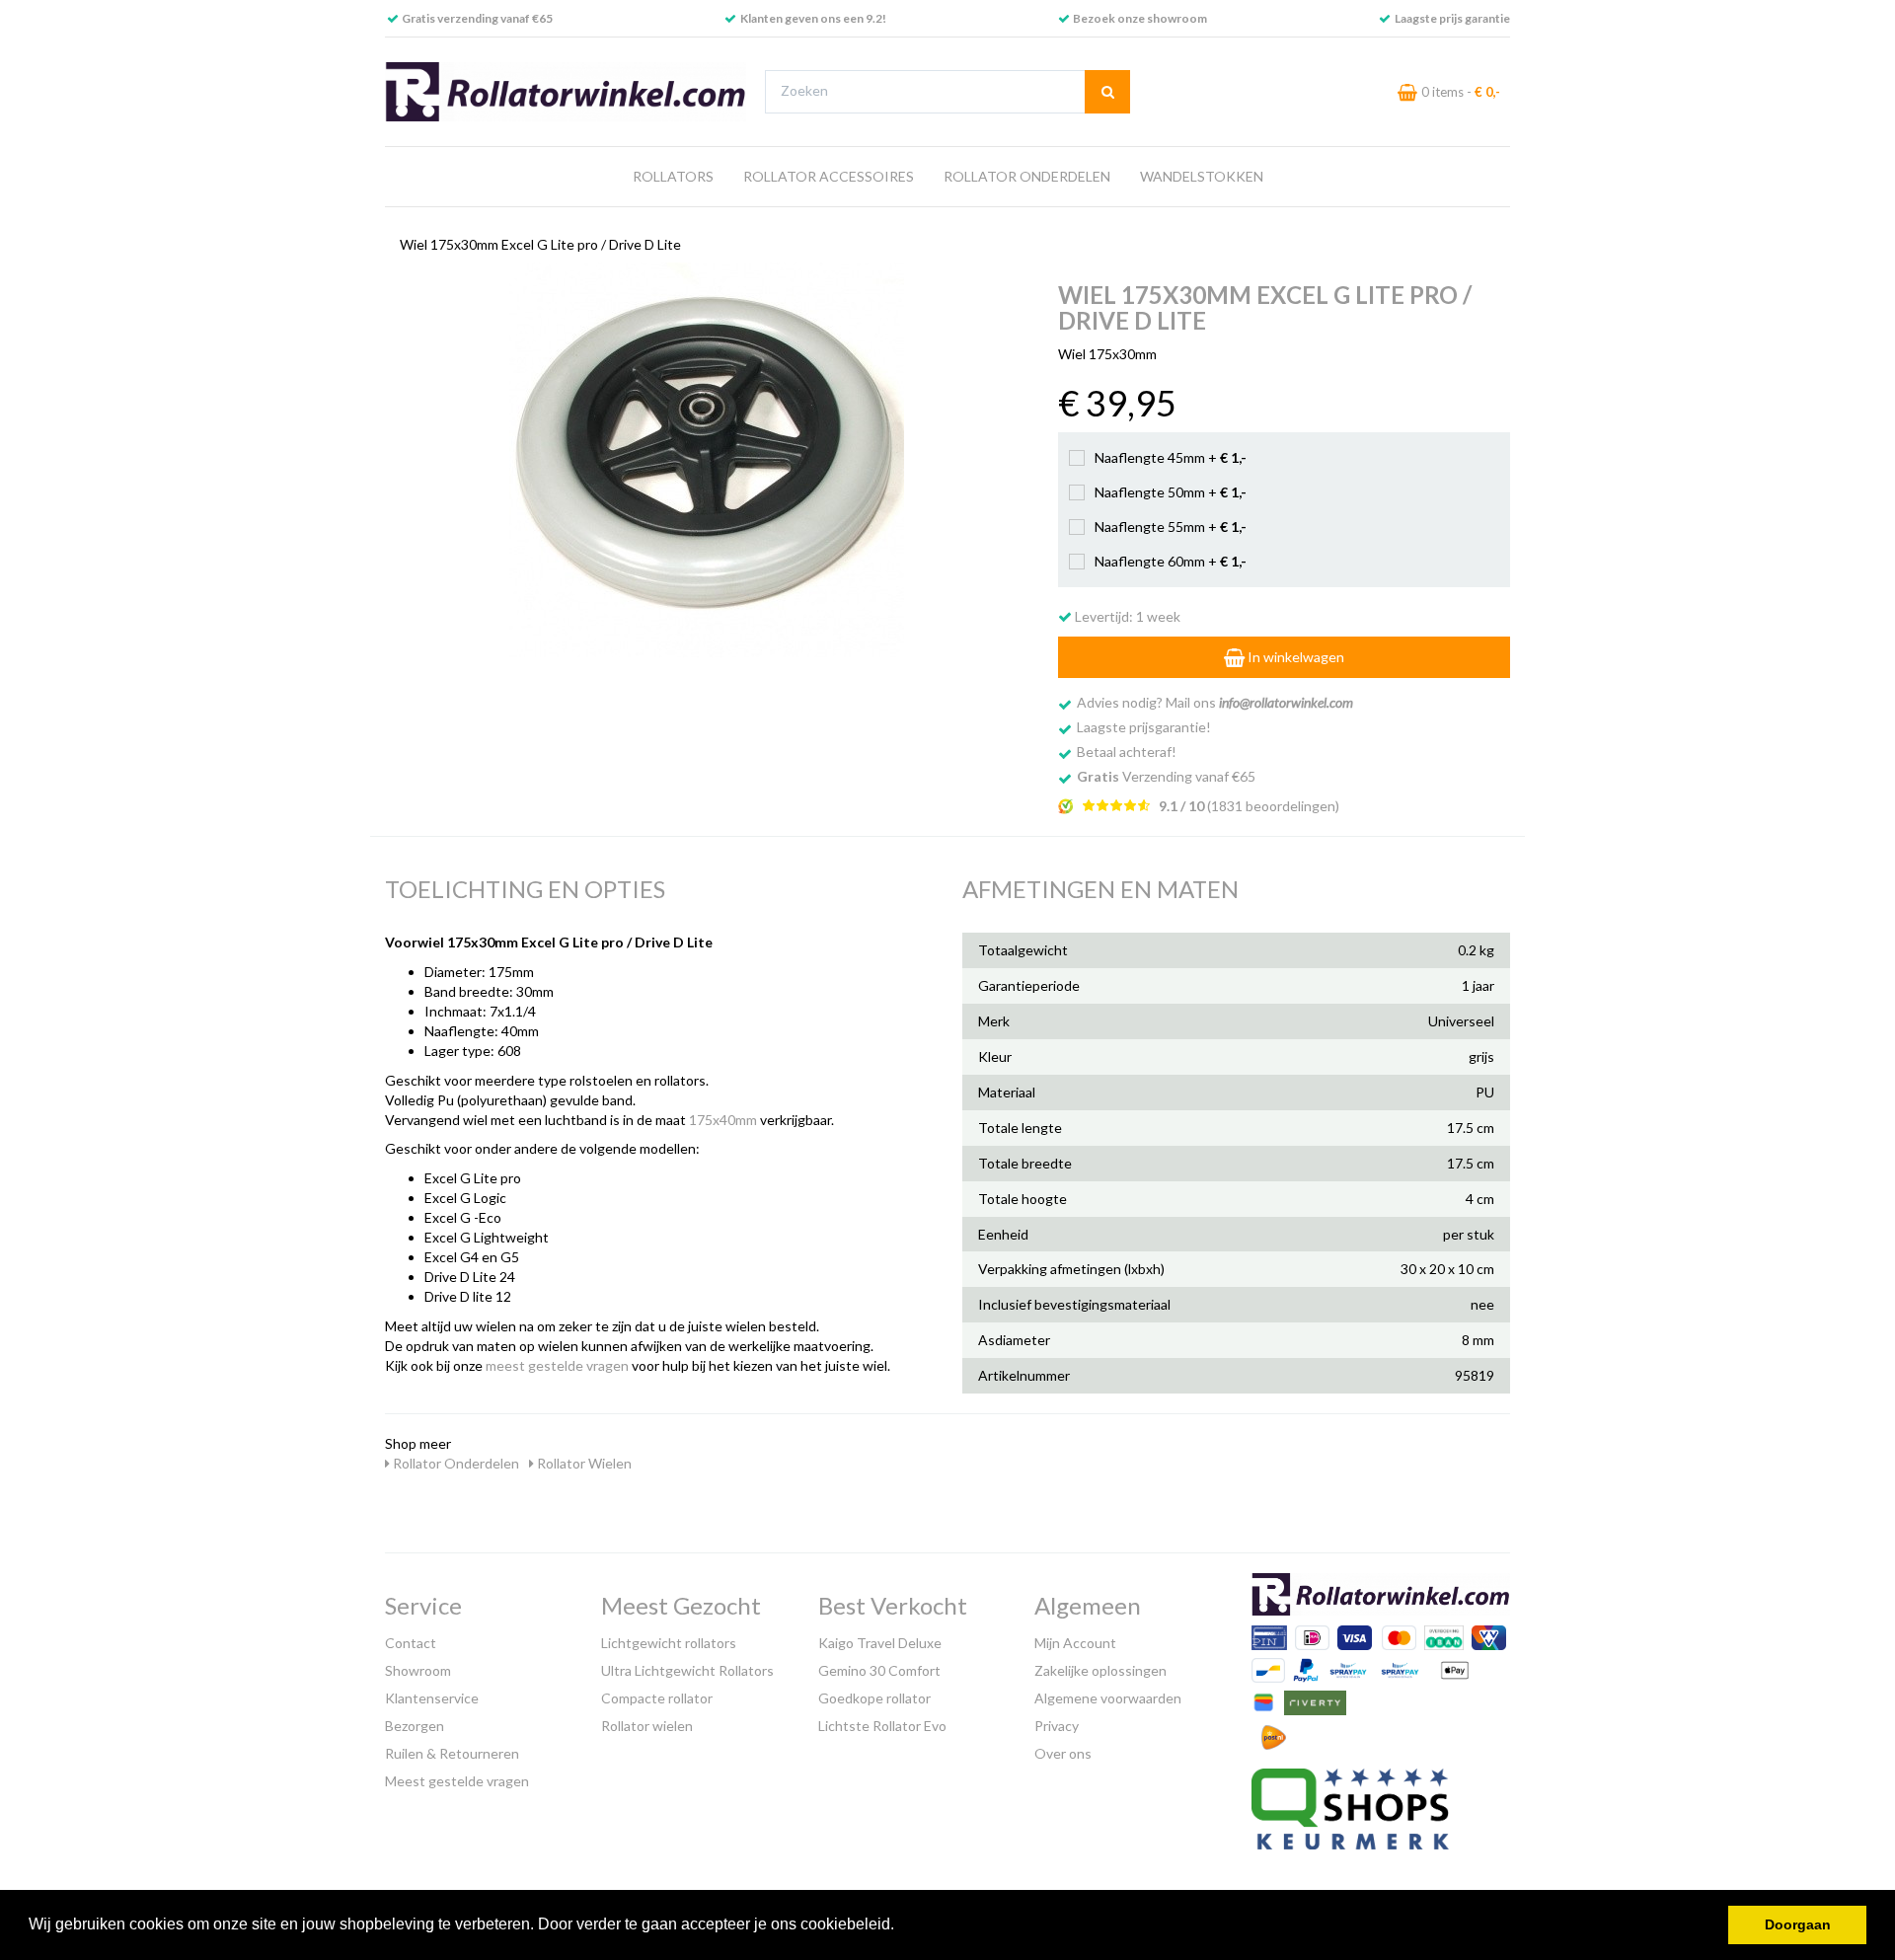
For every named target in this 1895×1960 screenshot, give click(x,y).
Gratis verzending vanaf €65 (477, 18)
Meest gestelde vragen (457, 1781)
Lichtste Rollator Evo (882, 1726)
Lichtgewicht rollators (669, 1643)
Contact (411, 1643)
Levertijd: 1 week (1126, 616)
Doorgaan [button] (1798, 1924)
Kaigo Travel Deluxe (880, 1643)
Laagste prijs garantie (1452, 18)
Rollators (673, 176)
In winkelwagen (1294, 657)
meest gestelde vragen (557, 1365)
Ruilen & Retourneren (452, 1753)
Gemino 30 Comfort (879, 1670)
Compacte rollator (657, 1698)
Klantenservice (432, 1698)
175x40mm (723, 1120)
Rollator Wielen (583, 1463)
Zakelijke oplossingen (1100, 1670)
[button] (901, 1926)
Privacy (1057, 1726)
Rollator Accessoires (829, 176)
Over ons (1063, 1753)
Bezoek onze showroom (1140, 18)
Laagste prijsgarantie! (1144, 727)
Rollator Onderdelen (1027, 176)
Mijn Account (1075, 1643)
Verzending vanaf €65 (1166, 776)
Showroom (418, 1670)
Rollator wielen (647, 1726)
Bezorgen (415, 1726)
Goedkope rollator (874, 1698)
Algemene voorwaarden (1108, 1698)
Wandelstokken (1202, 176)
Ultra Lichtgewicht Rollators (687, 1670)
